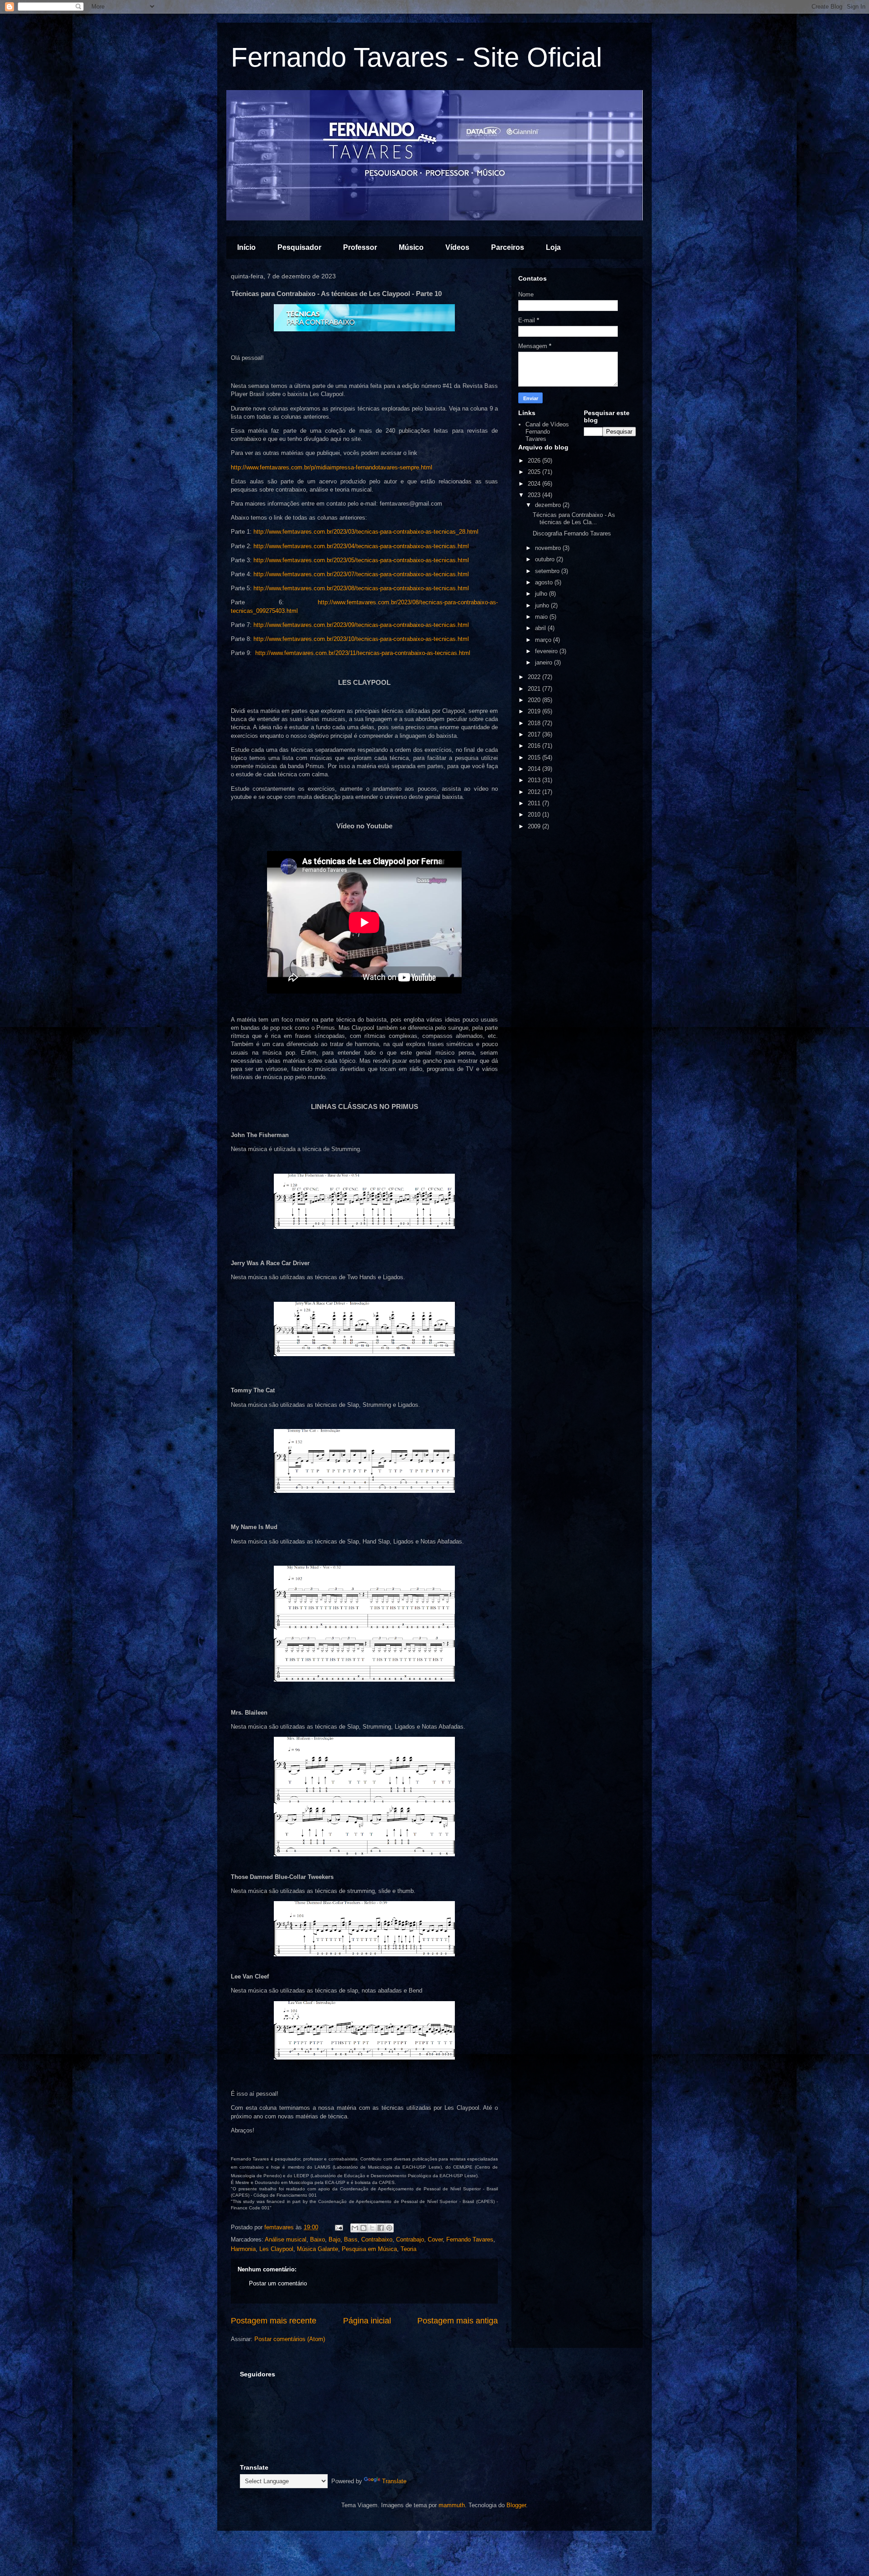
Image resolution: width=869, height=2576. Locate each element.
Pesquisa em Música (369, 2249)
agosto (545, 582)
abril (541, 628)
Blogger (516, 2505)
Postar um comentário (278, 2283)
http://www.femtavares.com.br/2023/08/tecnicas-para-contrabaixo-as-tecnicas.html (361, 588)
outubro (546, 559)
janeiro (544, 662)
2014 (535, 769)
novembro (549, 548)
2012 (535, 792)
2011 (535, 803)
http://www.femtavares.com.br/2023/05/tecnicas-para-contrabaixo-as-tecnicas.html (361, 560)
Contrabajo (410, 2239)
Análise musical (286, 2239)
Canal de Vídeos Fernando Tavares (547, 431)
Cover (435, 2239)
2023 (535, 495)
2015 (535, 758)
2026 (535, 461)
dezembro (549, 505)
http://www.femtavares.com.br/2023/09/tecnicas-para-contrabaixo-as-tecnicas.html (361, 625)
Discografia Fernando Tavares (572, 533)
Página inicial (367, 2321)
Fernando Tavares (470, 2239)
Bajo (334, 2239)
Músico (411, 247)
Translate (394, 2481)
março (544, 640)
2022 (535, 677)
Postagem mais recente (274, 2321)
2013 (535, 780)
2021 (535, 689)
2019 (535, 711)
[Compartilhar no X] (372, 2228)
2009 (535, 826)
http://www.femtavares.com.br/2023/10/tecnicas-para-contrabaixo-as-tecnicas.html (361, 639)
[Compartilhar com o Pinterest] (389, 2228)
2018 (535, 723)
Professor (360, 247)
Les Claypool (276, 2249)
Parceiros (508, 247)
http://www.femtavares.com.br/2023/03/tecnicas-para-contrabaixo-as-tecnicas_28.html (366, 532)
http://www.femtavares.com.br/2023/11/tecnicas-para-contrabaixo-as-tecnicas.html (363, 653)
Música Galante (318, 2249)
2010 (535, 815)
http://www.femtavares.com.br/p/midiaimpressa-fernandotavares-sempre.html (332, 467)
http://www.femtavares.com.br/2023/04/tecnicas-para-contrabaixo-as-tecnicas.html (361, 546)
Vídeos (457, 247)
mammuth (452, 2505)
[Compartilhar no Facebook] (381, 2228)
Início (246, 247)
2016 (535, 746)
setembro (548, 571)
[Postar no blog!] (363, 2228)
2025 (535, 472)
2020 (535, 700)
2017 (535, 734)
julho (542, 594)
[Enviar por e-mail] (355, 2228)
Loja (553, 247)
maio (542, 617)
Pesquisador (299, 247)
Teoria (408, 2249)
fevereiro (547, 651)
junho (543, 605)
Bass (351, 2239)
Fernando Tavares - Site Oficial (416, 57)
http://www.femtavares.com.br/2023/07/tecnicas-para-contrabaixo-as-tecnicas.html (361, 574)
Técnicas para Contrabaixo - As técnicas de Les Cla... (574, 519)
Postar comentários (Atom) (290, 2339)
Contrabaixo (377, 2239)
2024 (535, 484)
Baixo (318, 2239)
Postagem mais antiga (458, 2321)
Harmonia (243, 2249)
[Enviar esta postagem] (338, 2227)
